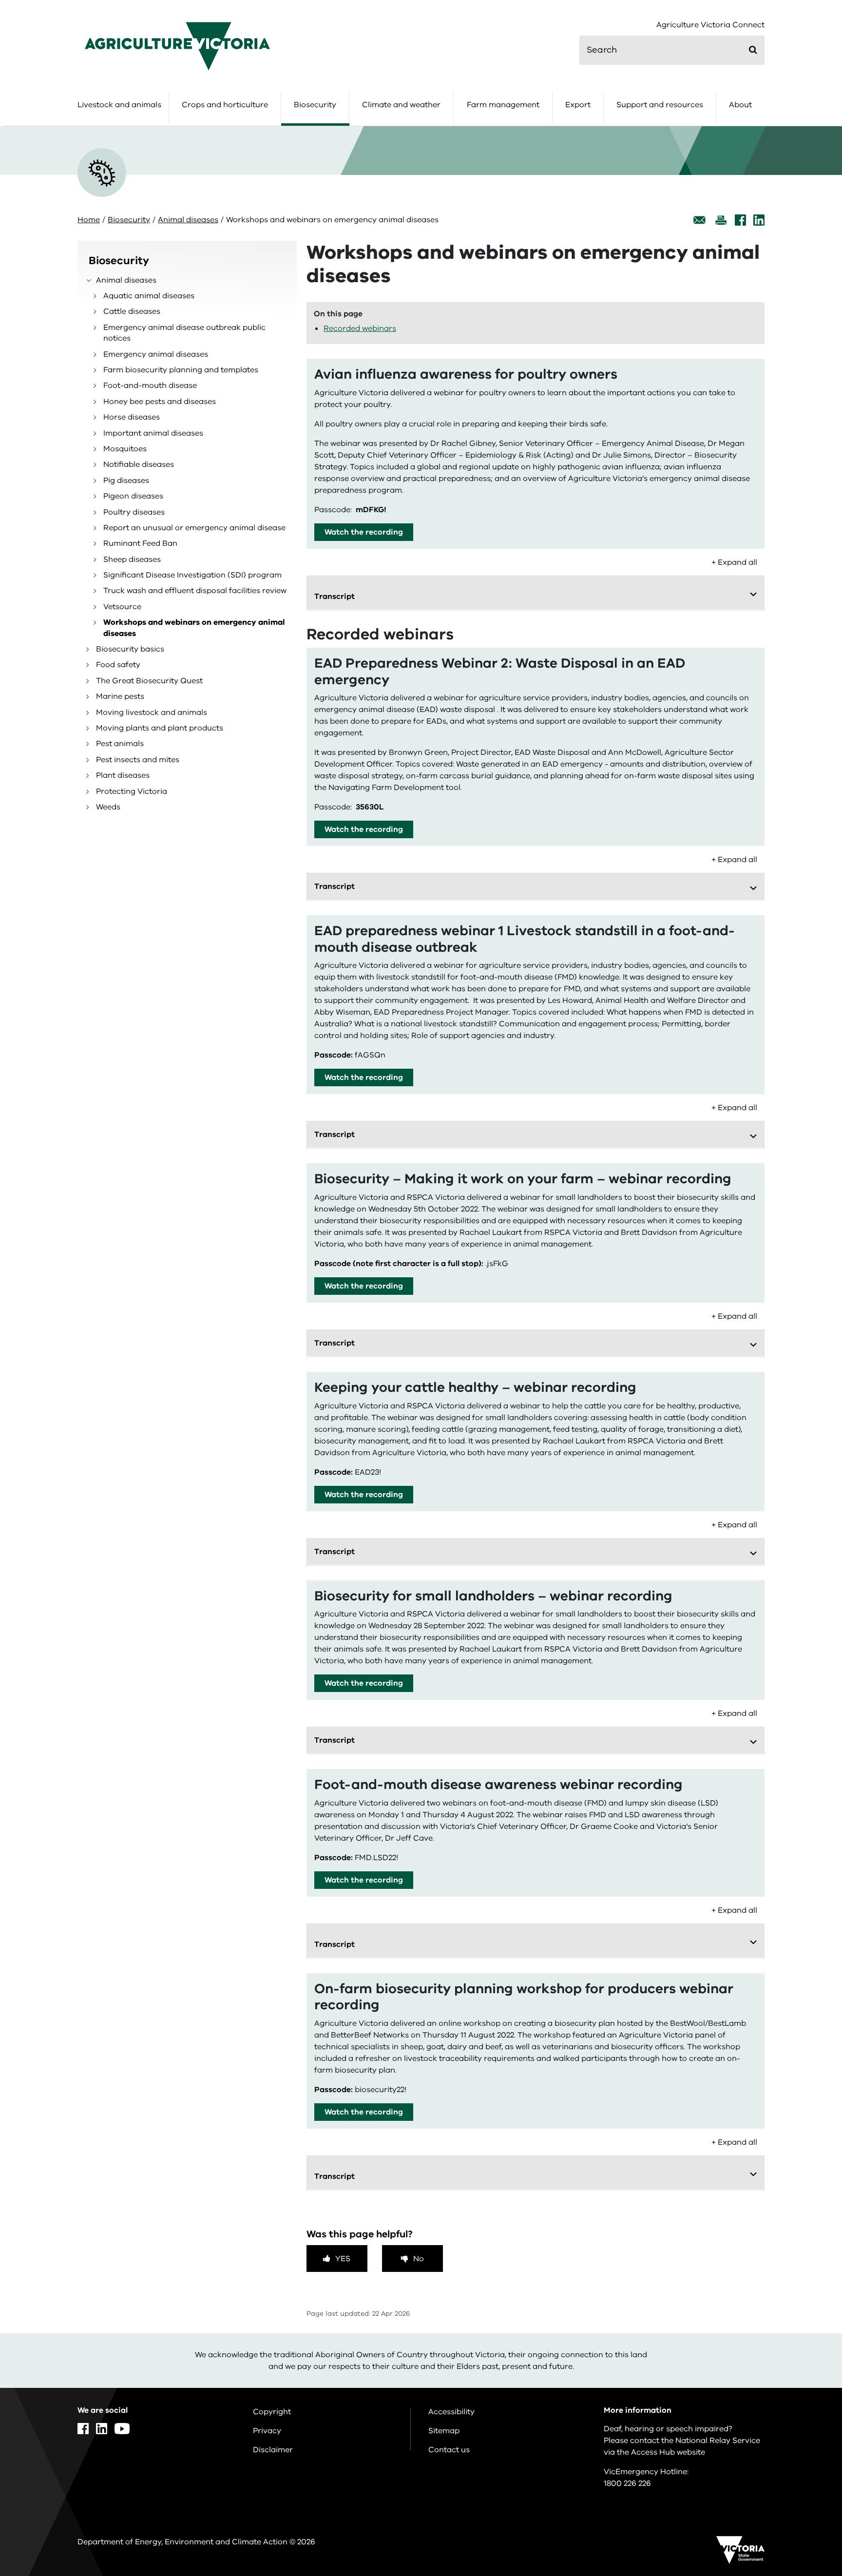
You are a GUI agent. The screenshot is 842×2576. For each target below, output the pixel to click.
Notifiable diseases (139, 464)
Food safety (118, 665)
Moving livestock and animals (152, 712)
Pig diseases (126, 481)
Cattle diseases (132, 311)
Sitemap (444, 2431)
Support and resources (660, 105)
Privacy (267, 2431)
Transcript (335, 596)
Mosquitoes (125, 449)
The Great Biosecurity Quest (149, 681)
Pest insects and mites (138, 760)
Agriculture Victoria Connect (710, 25)
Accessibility (451, 2412)
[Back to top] (804, 2336)
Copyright (272, 2412)
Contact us (449, 2450)
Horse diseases (132, 417)
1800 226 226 (627, 2483)
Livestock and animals (119, 105)
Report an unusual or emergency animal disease (194, 528)
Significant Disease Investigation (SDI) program (192, 575)
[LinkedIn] (759, 220)
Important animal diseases (153, 433)
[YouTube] (122, 2429)
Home (89, 220)
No (419, 2259)
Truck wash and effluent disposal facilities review (195, 591)
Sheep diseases (132, 559)
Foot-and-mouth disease (150, 385)
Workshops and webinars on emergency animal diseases (194, 628)
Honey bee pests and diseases (160, 402)
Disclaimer (273, 2450)
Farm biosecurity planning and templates (181, 370)
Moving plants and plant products (160, 728)
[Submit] (753, 50)
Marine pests (120, 696)
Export (578, 105)
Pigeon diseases (133, 496)
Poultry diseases (134, 512)
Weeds (108, 807)
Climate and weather (401, 105)
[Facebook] (740, 220)
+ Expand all (734, 562)
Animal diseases (188, 220)
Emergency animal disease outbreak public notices (184, 333)
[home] (177, 46)
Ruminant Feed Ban (140, 543)
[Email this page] (700, 220)
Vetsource (122, 607)
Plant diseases (123, 775)
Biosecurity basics (130, 649)
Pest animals (120, 744)
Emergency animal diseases (156, 354)
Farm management (503, 105)
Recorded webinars (360, 328)
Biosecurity (315, 105)
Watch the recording (364, 532)
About (740, 105)
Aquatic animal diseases (149, 296)
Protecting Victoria (132, 791)
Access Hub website (668, 2452)
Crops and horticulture (225, 105)
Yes (343, 2259)
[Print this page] (721, 220)
